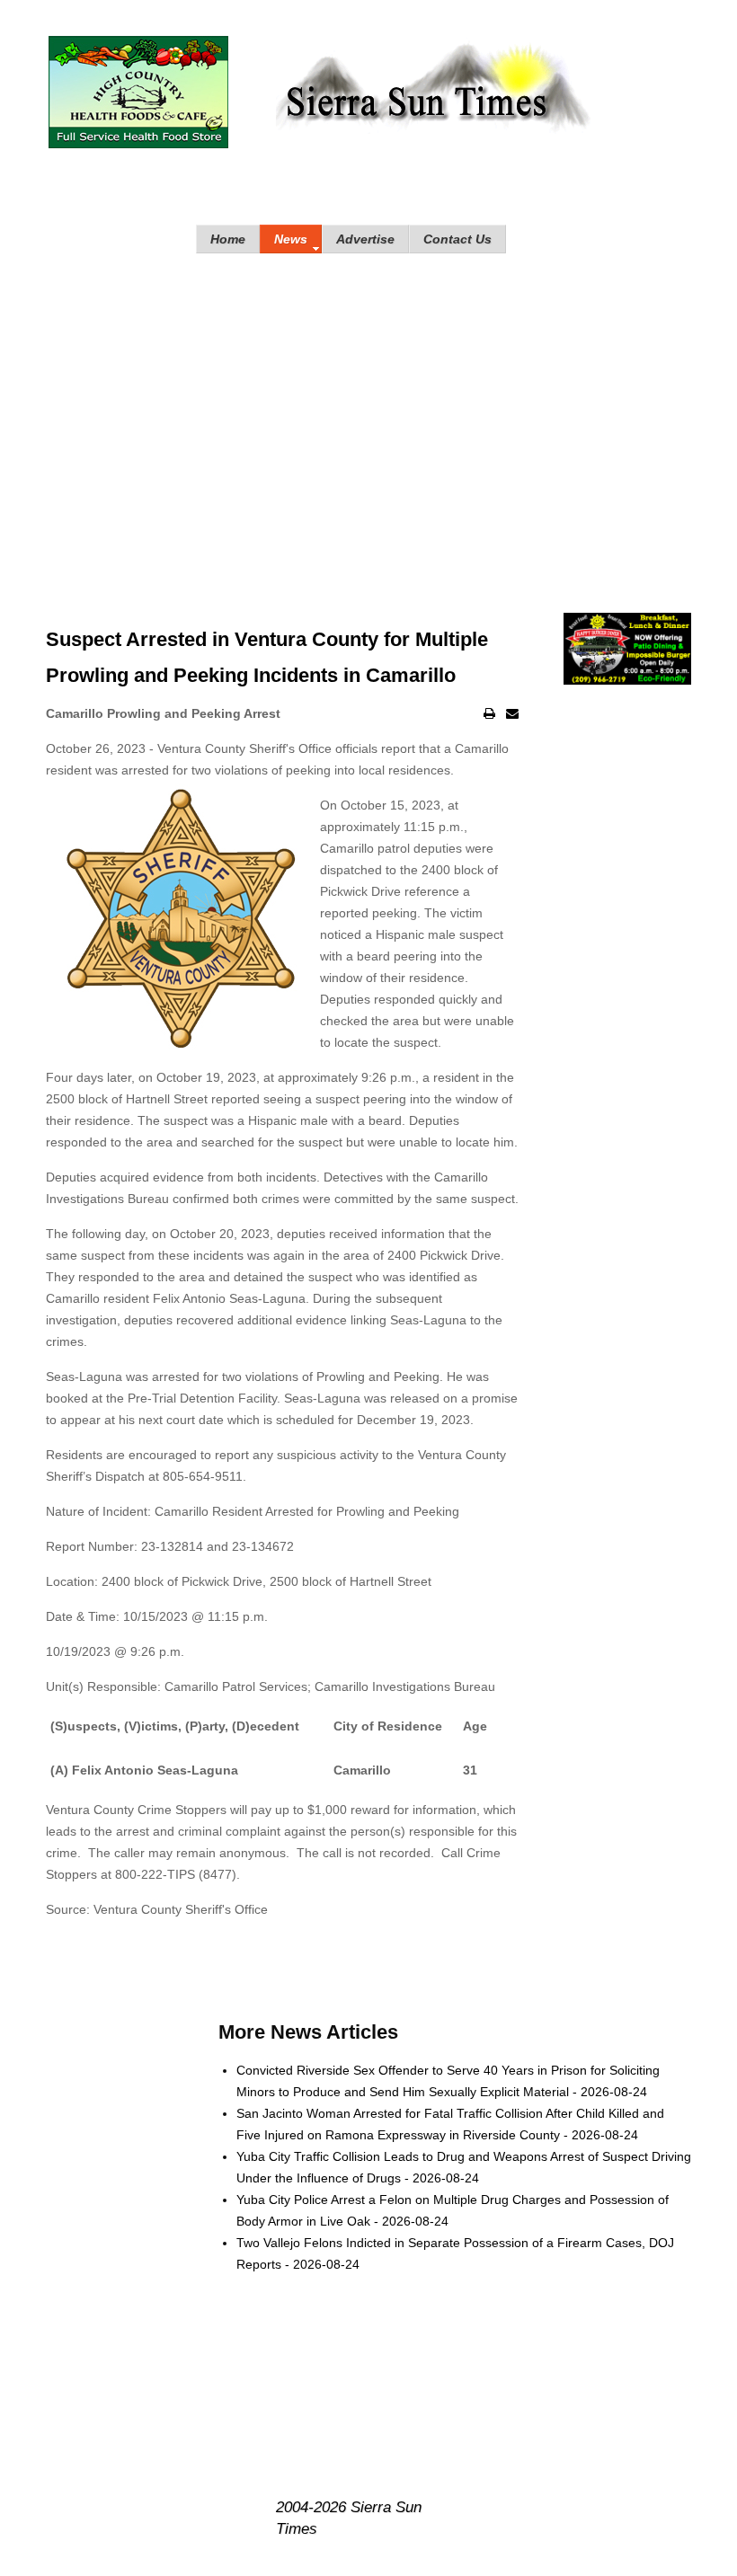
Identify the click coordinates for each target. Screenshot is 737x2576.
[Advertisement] (368, 415)
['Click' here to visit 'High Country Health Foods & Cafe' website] (138, 92)
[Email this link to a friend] (512, 713)
